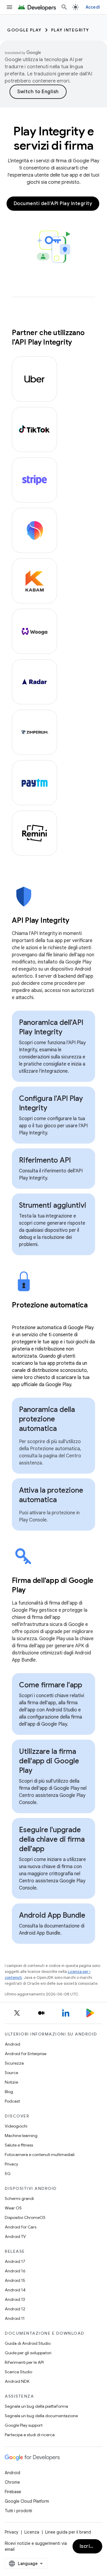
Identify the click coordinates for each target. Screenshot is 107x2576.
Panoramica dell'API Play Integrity (51, 1027)
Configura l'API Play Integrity (51, 1103)
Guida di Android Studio (28, 2343)
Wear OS (13, 2208)
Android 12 (15, 2309)
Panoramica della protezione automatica (47, 1419)
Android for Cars (21, 2227)
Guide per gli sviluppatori (28, 2353)
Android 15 (15, 2280)
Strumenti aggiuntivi (53, 1205)
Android (12, 2044)
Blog (9, 2092)
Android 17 (15, 2261)
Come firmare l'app (51, 1685)
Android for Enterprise (26, 2054)
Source (11, 2073)
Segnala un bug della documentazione (41, 2416)
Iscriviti (89, 2546)
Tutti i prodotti (18, 2511)
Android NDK (17, 2381)
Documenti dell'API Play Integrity (53, 204)
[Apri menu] (10, 7)
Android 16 (15, 2271)
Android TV (15, 2236)
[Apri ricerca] (64, 7)
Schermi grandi (19, 2198)
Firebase (13, 2492)
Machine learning (21, 2136)
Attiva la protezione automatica (51, 1495)
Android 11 (15, 2318)
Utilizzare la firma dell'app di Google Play (49, 1761)
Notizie (11, 2082)
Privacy (11, 2164)
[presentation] (53, 920)
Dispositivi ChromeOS (25, 2217)
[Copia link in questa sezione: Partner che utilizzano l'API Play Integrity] (78, 343)
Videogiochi (16, 2126)
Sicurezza (14, 2063)
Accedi (93, 7)
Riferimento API (45, 1160)
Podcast (12, 2101)
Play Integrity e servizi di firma (53, 138)
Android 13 (15, 2299)
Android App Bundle (52, 1915)
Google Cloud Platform (27, 2501)
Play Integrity (70, 30)
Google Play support (24, 2425)
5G (8, 2174)
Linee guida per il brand (68, 2532)
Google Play (24, 30)
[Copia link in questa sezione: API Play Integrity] (77, 921)
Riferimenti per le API (24, 2362)
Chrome (12, 2482)
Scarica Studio (18, 2372)
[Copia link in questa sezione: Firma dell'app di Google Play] (33, 1590)
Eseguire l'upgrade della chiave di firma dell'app (52, 1839)
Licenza (32, 2532)
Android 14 (15, 2290)
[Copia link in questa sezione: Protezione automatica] (18, 1315)
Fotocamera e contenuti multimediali (40, 2155)
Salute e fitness (19, 2145)
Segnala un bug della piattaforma (36, 2406)
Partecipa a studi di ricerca (30, 2435)
